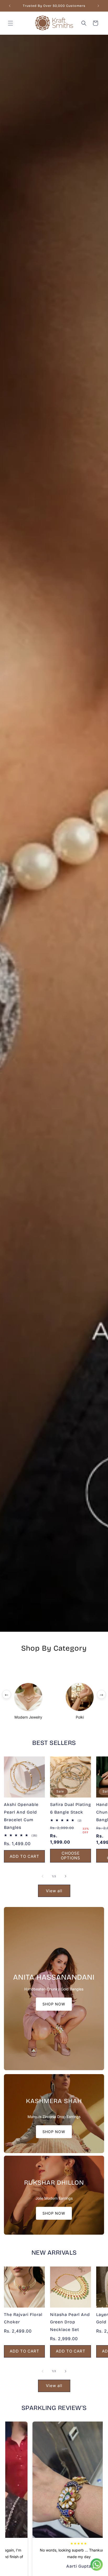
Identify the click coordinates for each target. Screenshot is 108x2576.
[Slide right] (66, 1876)
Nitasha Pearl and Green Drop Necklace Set (70, 2322)
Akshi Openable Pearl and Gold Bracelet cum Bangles (21, 1816)
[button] (10, 23)
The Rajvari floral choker (23, 2318)
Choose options (71, 1856)
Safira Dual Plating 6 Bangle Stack (71, 1808)
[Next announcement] (98, 6)
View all (54, 1891)
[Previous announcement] (10, 6)
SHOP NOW (54, 2004)
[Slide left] (42, 1876)
